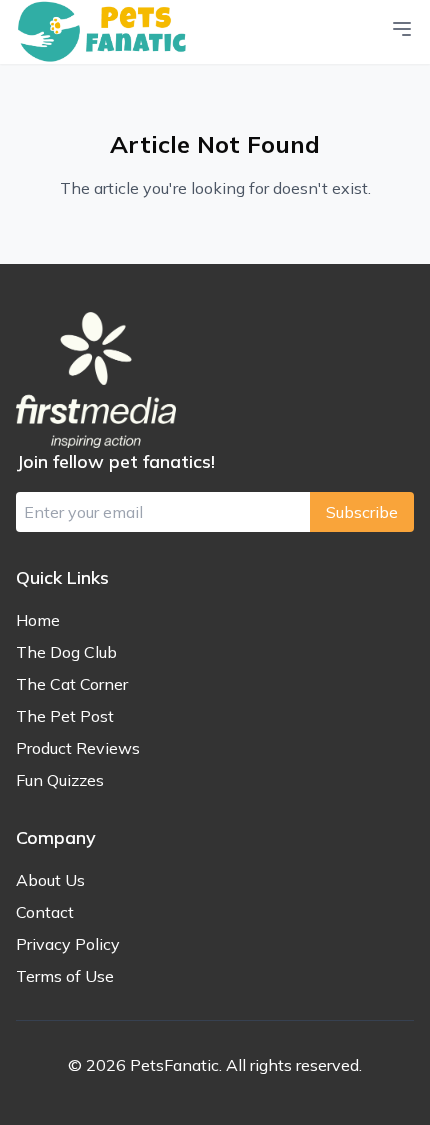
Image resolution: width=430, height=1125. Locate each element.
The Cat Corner (72, 684)
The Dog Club (66, 652)
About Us (50, 880)
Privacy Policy (68, 944)
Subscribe (362, 512)
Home (38, 620)
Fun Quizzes (60, 780)
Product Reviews (78, 748)
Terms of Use (65, 976)
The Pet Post (65, 716)
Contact (45, 912)
